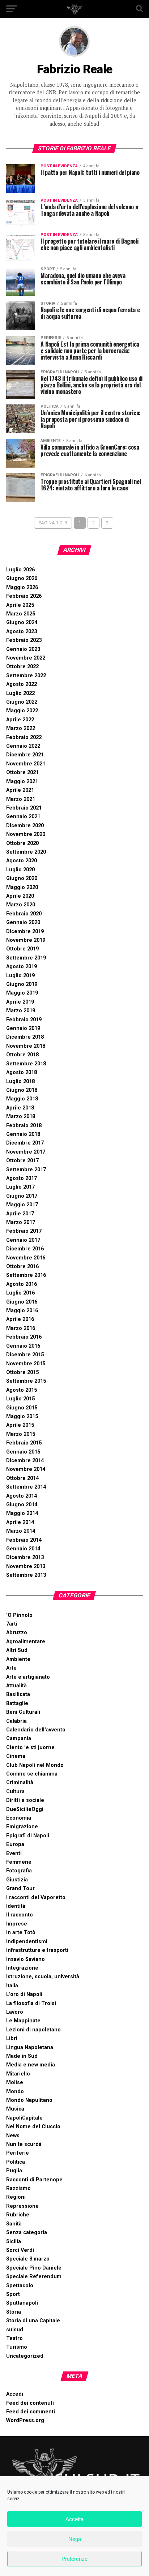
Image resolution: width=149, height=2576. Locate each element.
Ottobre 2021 (22, 772)
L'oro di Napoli (24, 1994)
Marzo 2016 (21, 1328)
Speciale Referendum (34, 2277)
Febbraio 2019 (24, 1020)
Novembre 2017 (26, 1152)
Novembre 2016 (26, 1258)
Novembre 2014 (26, 1469)
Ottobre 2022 (22, 667)
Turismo (17, 2347)
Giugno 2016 (22, 1302)
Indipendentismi (27, 1942)
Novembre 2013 (26, 1566)
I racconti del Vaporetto (36, 1897)
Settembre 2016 (26, 1275)
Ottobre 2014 (22, 1478)
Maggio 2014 (22, 1513)
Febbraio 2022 (24, 737)
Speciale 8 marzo (28, 2259)
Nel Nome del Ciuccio (33, 2127)
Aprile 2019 (20, 1002)
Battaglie (17, 1703)
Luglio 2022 (20, 693)
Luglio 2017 (20, 1187)
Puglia (14, 2171)
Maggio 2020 (22, 887)
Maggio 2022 (22, 711)
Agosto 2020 (22, 861)
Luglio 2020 (20, 870)
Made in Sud (22, 2056)
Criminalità (20, 1783)
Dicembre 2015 (25, 1355)
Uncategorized (25, 2356)
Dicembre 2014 (25, 1461)
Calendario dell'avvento (36, 1730)
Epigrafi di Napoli (28, 1836)
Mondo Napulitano (29, 2100)
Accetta (74, 2519)
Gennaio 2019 (23, 1028)
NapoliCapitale (24, 2118)
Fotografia (19, 1871)
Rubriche (18, 2215)
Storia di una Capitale (33, 2321)
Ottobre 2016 (22, 1266)
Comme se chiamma (32, 1774)
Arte (11, 1668)
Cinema (16, 1756)
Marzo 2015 (21, 1434)
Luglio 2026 (20, 570)
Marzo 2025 (21, 614)
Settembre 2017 (26, 1170)
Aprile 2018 (20, 1108)
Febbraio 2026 (24, 596)
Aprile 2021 (20, 790)
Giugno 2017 (22, 1196)
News (13, 2136)
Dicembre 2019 (25, 931)
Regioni (16, 2197)
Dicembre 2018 (25, 1037)
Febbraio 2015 (24, 1443)
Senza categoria (27, 2232)
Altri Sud (17, 1650)
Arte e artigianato (28, 1677)
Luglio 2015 (20, 1399)
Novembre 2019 (26, 940)
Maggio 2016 (22, 1311)
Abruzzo (17, 1633)
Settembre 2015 (26, 1381)
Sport (13, 2294)
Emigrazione (22, 1827)
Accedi (15, 2394)
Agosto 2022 (22, 684)
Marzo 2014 (21, 1531)
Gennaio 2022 (23, 746)
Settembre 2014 (26, 1487)
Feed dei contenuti (30, 2403)
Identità (16, 1906)
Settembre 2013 (26, 1575)
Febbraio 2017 (24, 1231)
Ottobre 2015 (22, 1372)
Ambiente (18, 1659)
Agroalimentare (26, 1642)
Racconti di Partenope (34, 2180)
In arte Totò (21, 1933)
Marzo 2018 (21, 1117)
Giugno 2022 (22, 702)
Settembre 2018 (26, 1064)
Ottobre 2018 (22, 1055)
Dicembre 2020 (25, 826)
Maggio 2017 (22, 1205)
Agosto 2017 (22, 1178)
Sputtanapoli (22, 2303)
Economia (19, 1818)
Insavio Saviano (25, 1959)
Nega (75, 2539)
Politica (16, 2162)
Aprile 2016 (20, 1319)
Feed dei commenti (31, 2412)
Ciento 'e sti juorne (30, 1748)
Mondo (15, 2092)
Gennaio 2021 (23, 817)
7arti (12, 1624)
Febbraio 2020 (24, 914)
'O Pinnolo (19, 1615)
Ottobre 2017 (22, 1161)
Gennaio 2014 (23, 1549)
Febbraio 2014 (24, 1540)
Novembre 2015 (26, 1364)
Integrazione (22, 1968)
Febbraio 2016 (24, 1337)
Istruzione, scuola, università (43, 1977)
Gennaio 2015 (23, 1452)
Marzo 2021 (21, 799)
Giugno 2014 (22, 1505)
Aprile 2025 (20, 605)
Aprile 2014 (20, 1522)
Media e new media (31, 2065)
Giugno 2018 (22, 1090)
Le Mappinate (23, 2021)
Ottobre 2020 (22, 843)
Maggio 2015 (22, 1416)
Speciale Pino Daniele (34, 2268)
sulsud (15, 2330)
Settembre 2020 (26, 852)
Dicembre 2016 (25, 1249)
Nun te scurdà (24, 2144)
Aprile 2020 (20, 896)
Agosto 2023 (22, 632)
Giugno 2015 (22, 1408)
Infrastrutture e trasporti (37, 1950)
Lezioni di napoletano (33, 2030)
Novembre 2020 (26, 834)
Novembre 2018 (26, 1046)
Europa (15, 1844)
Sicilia (14, 2242)
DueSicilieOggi (25, 1809)
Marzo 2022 (21, 728)
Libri (12, 2038)
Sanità (14, 2224)
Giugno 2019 (22, 984)
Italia (12, 1986)
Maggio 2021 (22, 782)
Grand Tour (20, 1888)
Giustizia (17, 1880)
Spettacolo (20, 2286)
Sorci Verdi (20, 2250)
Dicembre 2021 (25, 755)
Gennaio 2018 (23, 1134)
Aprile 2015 (20, 1425)
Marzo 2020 (21, 905)
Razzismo (18, 2188)
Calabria (16, 1721)
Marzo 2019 (21, 1011)
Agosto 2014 (22, 1496)
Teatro (14, 2338)
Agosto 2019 (22, 967)
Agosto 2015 (22, 1390)
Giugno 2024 (22, 622)
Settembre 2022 (26, 676)
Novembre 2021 (26, 764)
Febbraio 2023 (24, 640)
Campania (19, 1738)
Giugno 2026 (22, 578)
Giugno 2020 (22, 878)
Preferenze (74, 2559)
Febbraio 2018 (24, 1126)
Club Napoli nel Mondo (35, 1765)
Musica (15, 2109)
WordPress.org (25, 2420)
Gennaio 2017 (23, 1240)
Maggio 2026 (22, 587)
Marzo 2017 (21, 1222)
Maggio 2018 (22, 1099)
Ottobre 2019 (22, 949)
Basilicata (18, 1694)
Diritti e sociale (25, 1800)
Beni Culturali (23, 1712)
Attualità (16, 1686)
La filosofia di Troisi (31, 2003)
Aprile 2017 (20, 1214)
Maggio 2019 (22, 993)
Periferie (18, 2153)
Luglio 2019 (20, 976)
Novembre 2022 (26, 658)
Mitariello (18, 2074)
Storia (14, 2312)
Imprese (17, 1924)
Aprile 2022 (20, 720)
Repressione (22, 2206)
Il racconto (20, 1915)
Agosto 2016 (22, 1284)
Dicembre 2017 (25, 1143)
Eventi (14, 1853)
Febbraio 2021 (24, 808)
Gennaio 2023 (23, 649)
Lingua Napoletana (30, 2047)
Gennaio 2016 (23, 1346)
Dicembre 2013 (25, 1557)
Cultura (15, 1792)
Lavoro (15, 2012)
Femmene (19, 1862)
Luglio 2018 (20, 1081)
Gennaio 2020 (23, 922)
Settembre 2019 (26, 958)
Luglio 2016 (20, 1293)
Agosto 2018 (22, 1072)
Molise (15, 2083)
